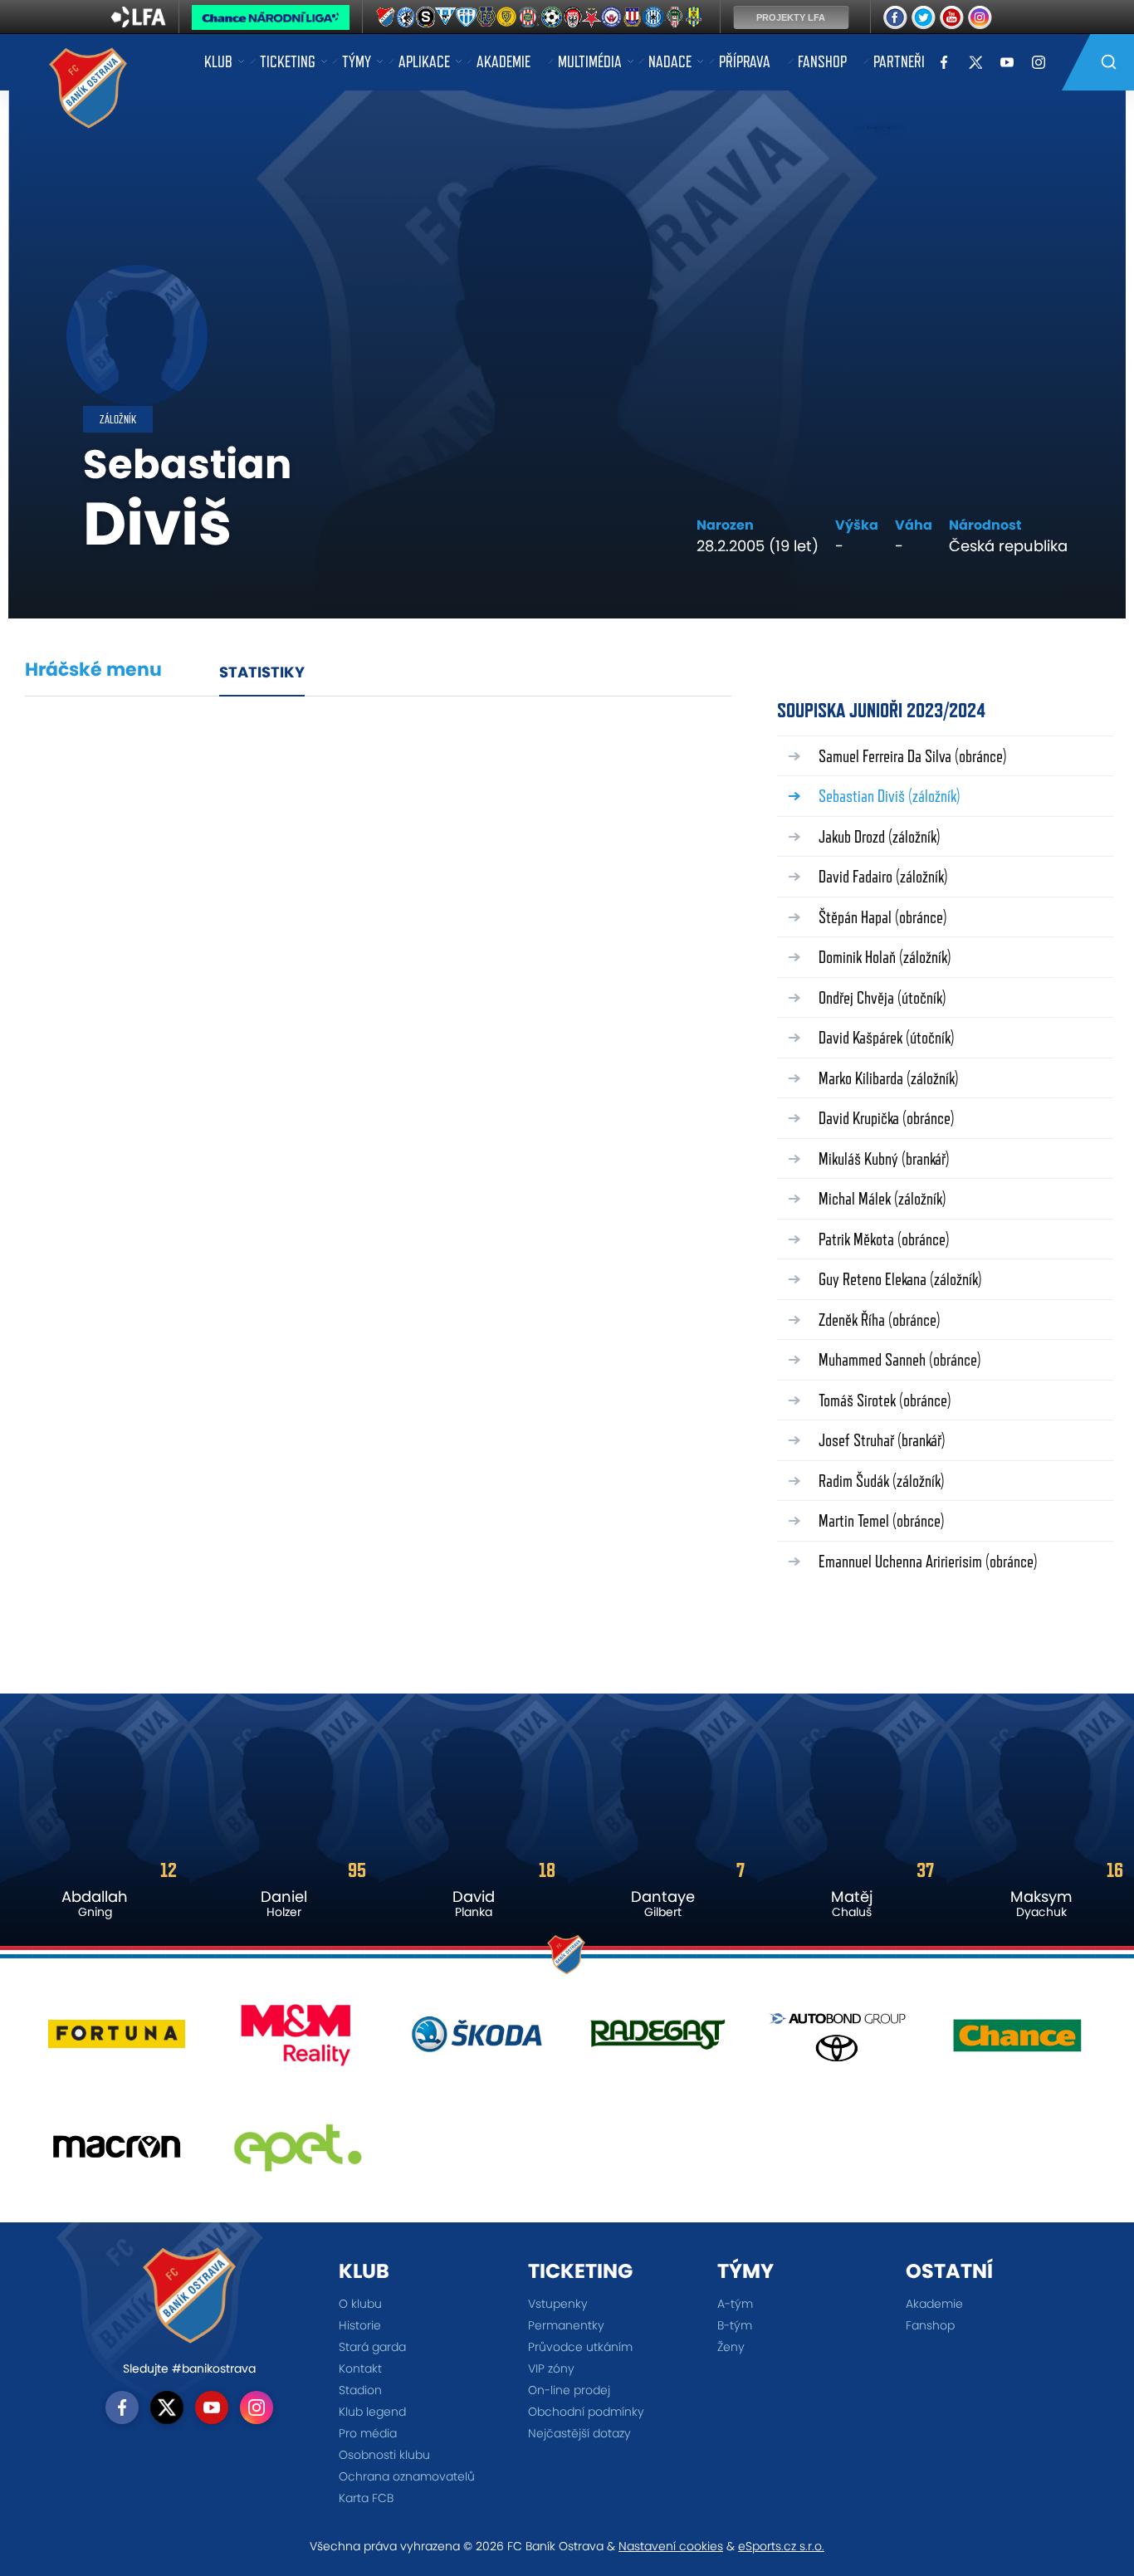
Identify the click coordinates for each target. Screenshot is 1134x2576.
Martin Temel (882, 1520)
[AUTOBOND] (837, 2041)
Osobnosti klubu (384, 2455)
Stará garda (372, 2347)
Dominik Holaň (885, 957)
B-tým (735, 2325)
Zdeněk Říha (880, 1320)
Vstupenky (558, 2304)
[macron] (117, 2153)
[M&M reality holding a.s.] (297, 2041)
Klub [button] (218, 61)
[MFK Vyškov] (613, 18)
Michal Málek (882, 1198)
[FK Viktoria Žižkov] (680, 18)
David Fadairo (883, 876)
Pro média (368, 2433)
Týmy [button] (357, 61)
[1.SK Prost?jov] (407, 18)
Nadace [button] (670, 61)
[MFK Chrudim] (570, 18)
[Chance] (1017, 2041)
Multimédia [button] (590, 61)
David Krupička (887, 1118)
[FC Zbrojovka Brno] (528, 18)
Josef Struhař (882, 1440)
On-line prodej (569, 2390)
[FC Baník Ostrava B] (386, 18)
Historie (360, 2325)
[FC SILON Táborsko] (469, 18)
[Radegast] (657, 2041)
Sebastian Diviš (890, 796)
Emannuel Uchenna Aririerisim (928, 1561)
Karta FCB (366, 2498)
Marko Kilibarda (889, 1078)
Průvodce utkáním (580, 2347)
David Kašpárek (887, 1037)
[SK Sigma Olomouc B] (658, 18)
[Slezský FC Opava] (699, 18)
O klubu (360, 2304)
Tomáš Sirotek (885, 1400)
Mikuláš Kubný (884, 1158)
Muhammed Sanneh (900, 1359)
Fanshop (822, 61)
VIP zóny (551, 2368)
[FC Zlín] (507, 18)
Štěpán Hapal (883, 917)
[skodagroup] (477, 2041)
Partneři (899, 61)
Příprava (745, 61)
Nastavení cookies (671, 2546)
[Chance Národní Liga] (271, 22)
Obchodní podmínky (586, 2412)
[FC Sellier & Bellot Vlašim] (450, 18)
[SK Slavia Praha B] (592, 18)
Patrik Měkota (884, 1239)
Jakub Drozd (880, 836)
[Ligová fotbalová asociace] (138, 22)
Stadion (360, 2390)
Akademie (503, 61)
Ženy (731, 2347)
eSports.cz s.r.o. (781, 2546)
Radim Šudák (882, 1481)
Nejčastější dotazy (579, 2433)
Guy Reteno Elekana (900, 1279)
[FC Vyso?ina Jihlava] (487, 18)
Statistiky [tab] (262, 672)
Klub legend (372, 2412)
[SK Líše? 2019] (635, 18)
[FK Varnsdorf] (548, 18)
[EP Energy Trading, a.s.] (297, 2153)
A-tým (735, 2304)
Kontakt (360, 2368)
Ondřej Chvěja (882, 997)
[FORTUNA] (117, 2041)
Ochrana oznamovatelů (407, 2476)
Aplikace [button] (424, 61)
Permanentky (566, 2325)
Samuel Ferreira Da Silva (913, 756)
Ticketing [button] (288, 61)
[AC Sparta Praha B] (428, 18)
